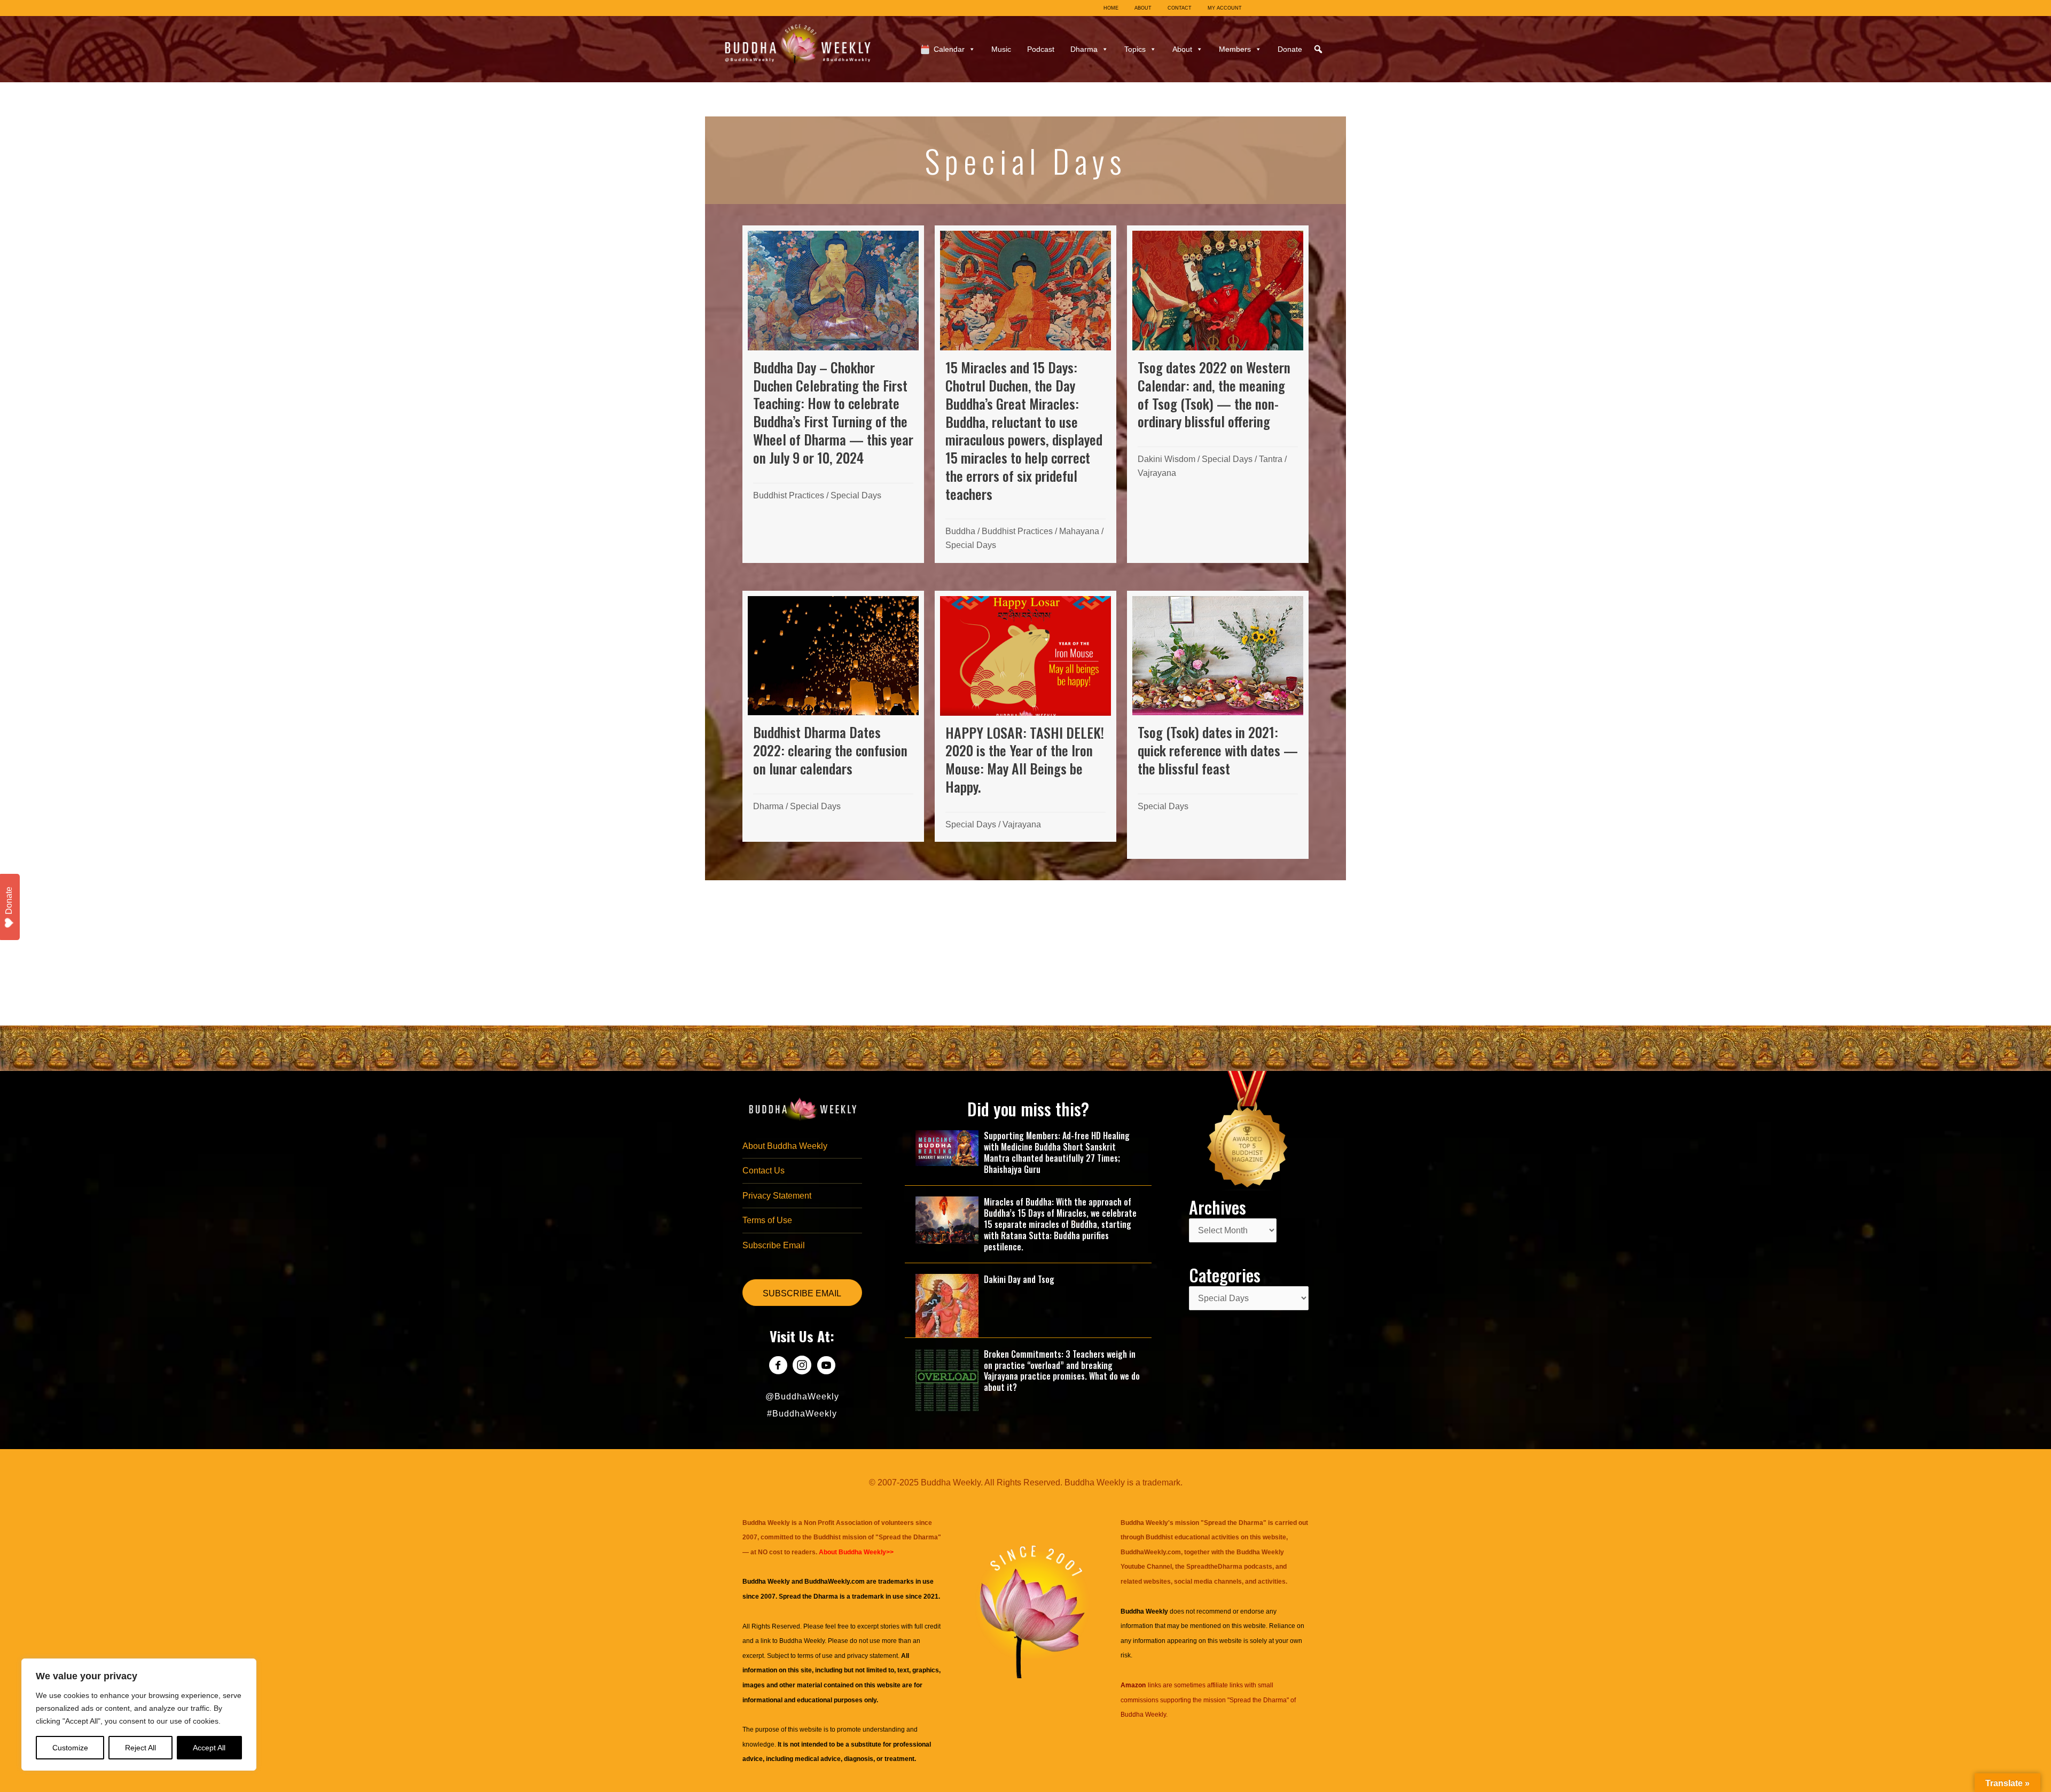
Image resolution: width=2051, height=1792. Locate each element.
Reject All (140, 1748)
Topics (1135, 49)
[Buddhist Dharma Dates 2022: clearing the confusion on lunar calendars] (833, 717)
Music (1001, 49)
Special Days (856, 495)
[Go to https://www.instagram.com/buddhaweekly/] (802, 1367)
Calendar (949, 49)
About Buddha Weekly (785, 1146)
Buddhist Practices (789, 495)
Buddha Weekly (802, 1641)
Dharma (1084, 49)
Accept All (209, 1748)
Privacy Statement (777, 1196)
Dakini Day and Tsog (1019, 1279)
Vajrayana (1157, 473)
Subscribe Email (774, 1245)
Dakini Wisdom (1167, 459)
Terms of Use (767, 1220)
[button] (1318, 49)
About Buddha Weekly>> (856, 1552)
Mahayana (1079, 531)
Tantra (1271, 459)
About (1182, 49)
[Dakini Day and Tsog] (947, 1305)
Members (1235, 49)
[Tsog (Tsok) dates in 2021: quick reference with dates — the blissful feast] (1218, 725)
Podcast (1041, 49)
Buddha (960, 531)
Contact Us (764, 1171)
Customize (70, 1748)
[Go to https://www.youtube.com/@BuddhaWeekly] (826, 1367)
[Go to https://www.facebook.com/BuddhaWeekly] (778, 1367)
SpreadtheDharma (1214, 1567)
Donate (1290, 49)
